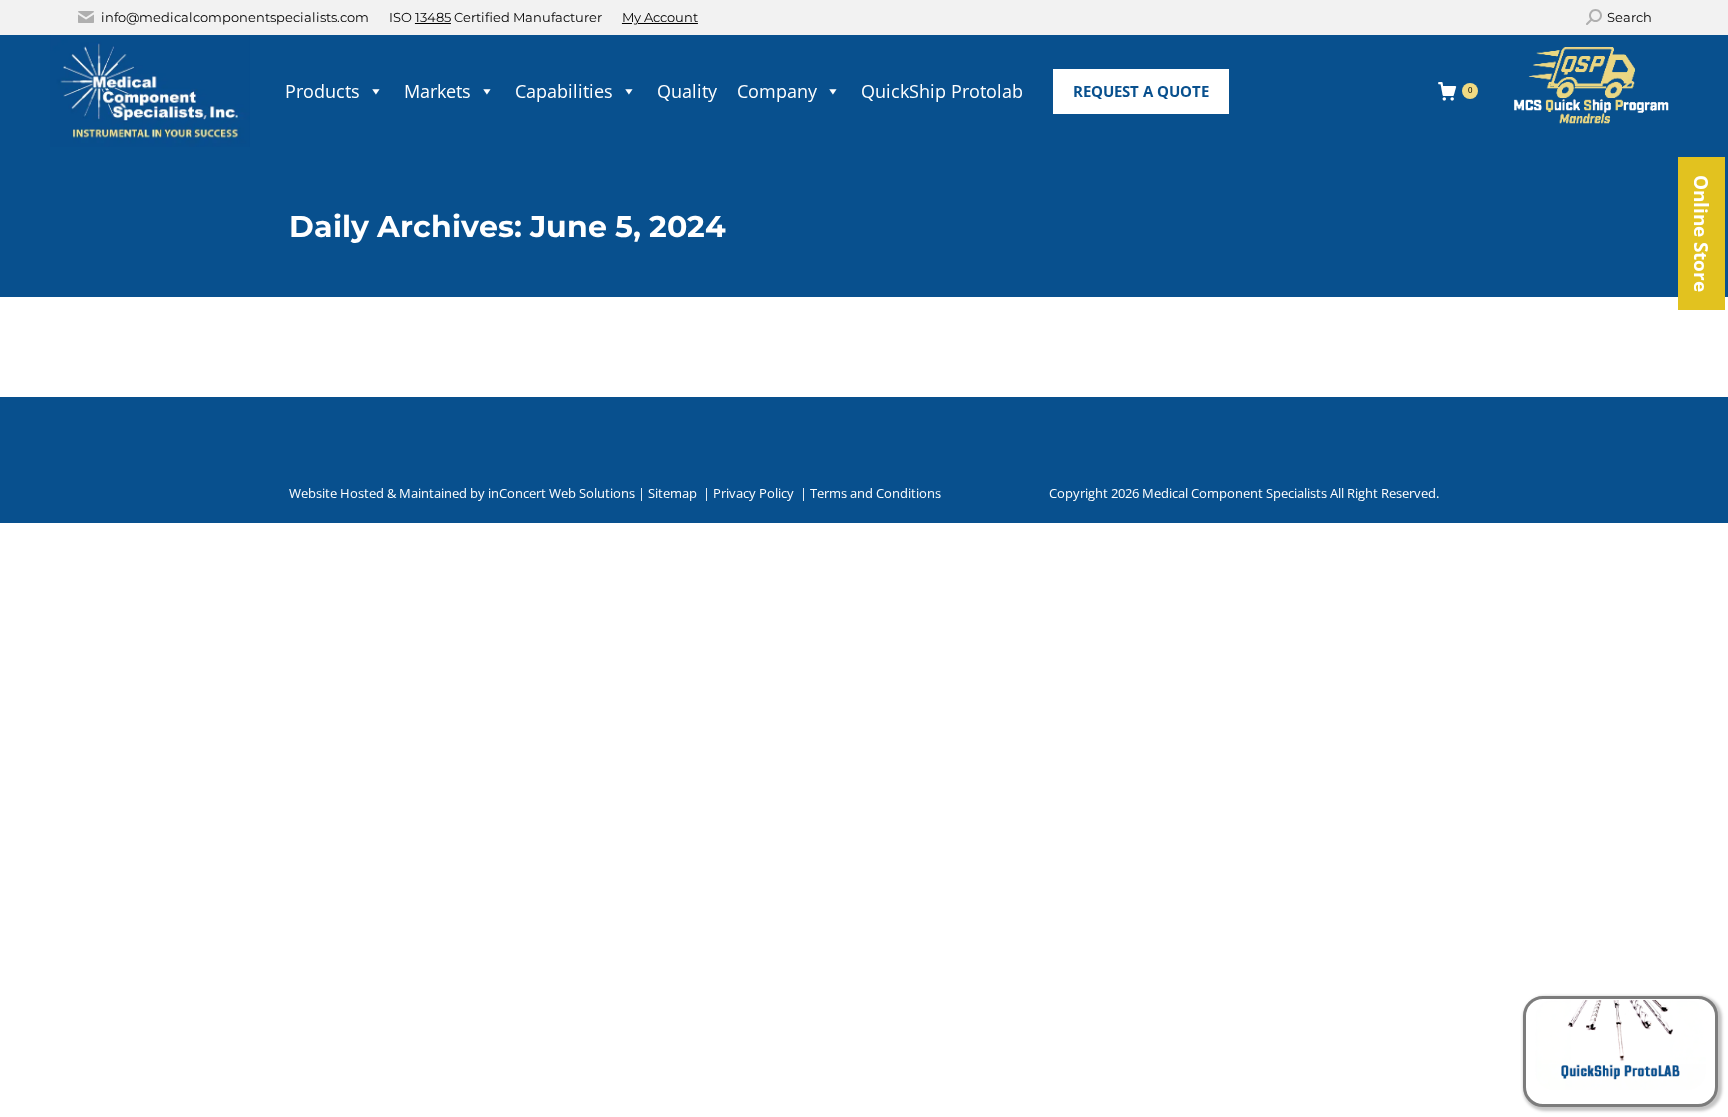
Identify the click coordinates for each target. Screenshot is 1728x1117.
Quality (687, 91)
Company (777, 91)
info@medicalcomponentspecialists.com (235, 17)
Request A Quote (1141, 91)
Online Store (1701, 233)
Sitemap (672, 493)
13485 (433, 17)
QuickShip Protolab (942, 91)
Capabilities (564, 91)
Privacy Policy (753, 493)
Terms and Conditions (875, 493)
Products (322, 91)
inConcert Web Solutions (561, 493)
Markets (437, 91)
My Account (660, 17)
